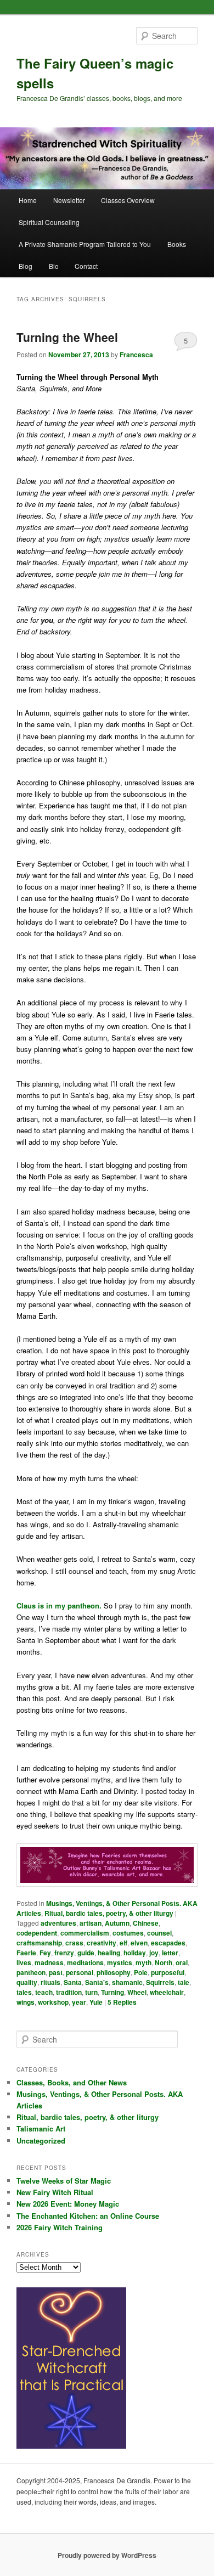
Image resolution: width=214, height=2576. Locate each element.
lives (24, 1962)
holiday (135, 1953)
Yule (96, 2002)
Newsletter (69, 200)
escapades (168, 1943)
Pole (141, 1972)
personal (80, 1972)
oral (182, 1962)
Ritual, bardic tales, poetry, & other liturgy (109, 1913)
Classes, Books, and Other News (72, 2082)
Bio (54, 266)
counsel (159, 1933)
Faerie (26, 1953)
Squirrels (160, 1982)
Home (28, 200)
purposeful (168, 1972)
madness (49, 1962)
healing (109, 1953)
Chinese (146, 1923)
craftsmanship (39, 1943)
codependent (37, 1933)
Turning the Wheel (67, 337)
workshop (53, 2002)
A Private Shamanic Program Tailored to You (85, 244)
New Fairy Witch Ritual (55, 2192)
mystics (120, 1962)
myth (143, 1962)
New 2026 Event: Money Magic (68, 2204)
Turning (112, 1992)
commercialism (85, 1933)
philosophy (114, 1972)
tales (24, 1992)
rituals (50, 1982)
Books (177, 244)
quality (27, 1982)
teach (44, 1992)
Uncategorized (41, 2141)
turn (91, 1992)
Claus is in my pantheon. (59, 1605)
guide (86, 1953)
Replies (122, 2002)
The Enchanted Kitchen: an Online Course (88, 2216)
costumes (128, 1933)
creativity (102, 1943)
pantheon (31, 1972)
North (164, 1962)
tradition (69, 1992)
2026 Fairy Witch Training (60, 2227)
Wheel (137, 1992)
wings (26, 2002)
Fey (45, 1953)
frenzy (64, 1953)
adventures (58, 1923)
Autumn (117, 1923)
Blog (26, 266)
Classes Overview (128, 200)
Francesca (136, 355)
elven (139, 1943)
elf (123, 1943)
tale (184, 1982)
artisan (91, 1923)
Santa (73, 1982)
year (79, 2002)
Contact (86, 266)
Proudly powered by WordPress (107, 2555)
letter (170, 1953)
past (56, 1972)
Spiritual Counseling (49, 222)
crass (74, 1943)
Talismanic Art (41, 2128)
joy (154, 1953)
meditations (85, 1962)
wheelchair (167, 1992)
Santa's (97, 1982)
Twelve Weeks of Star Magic (64, 2181)
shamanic (127, 1982)
